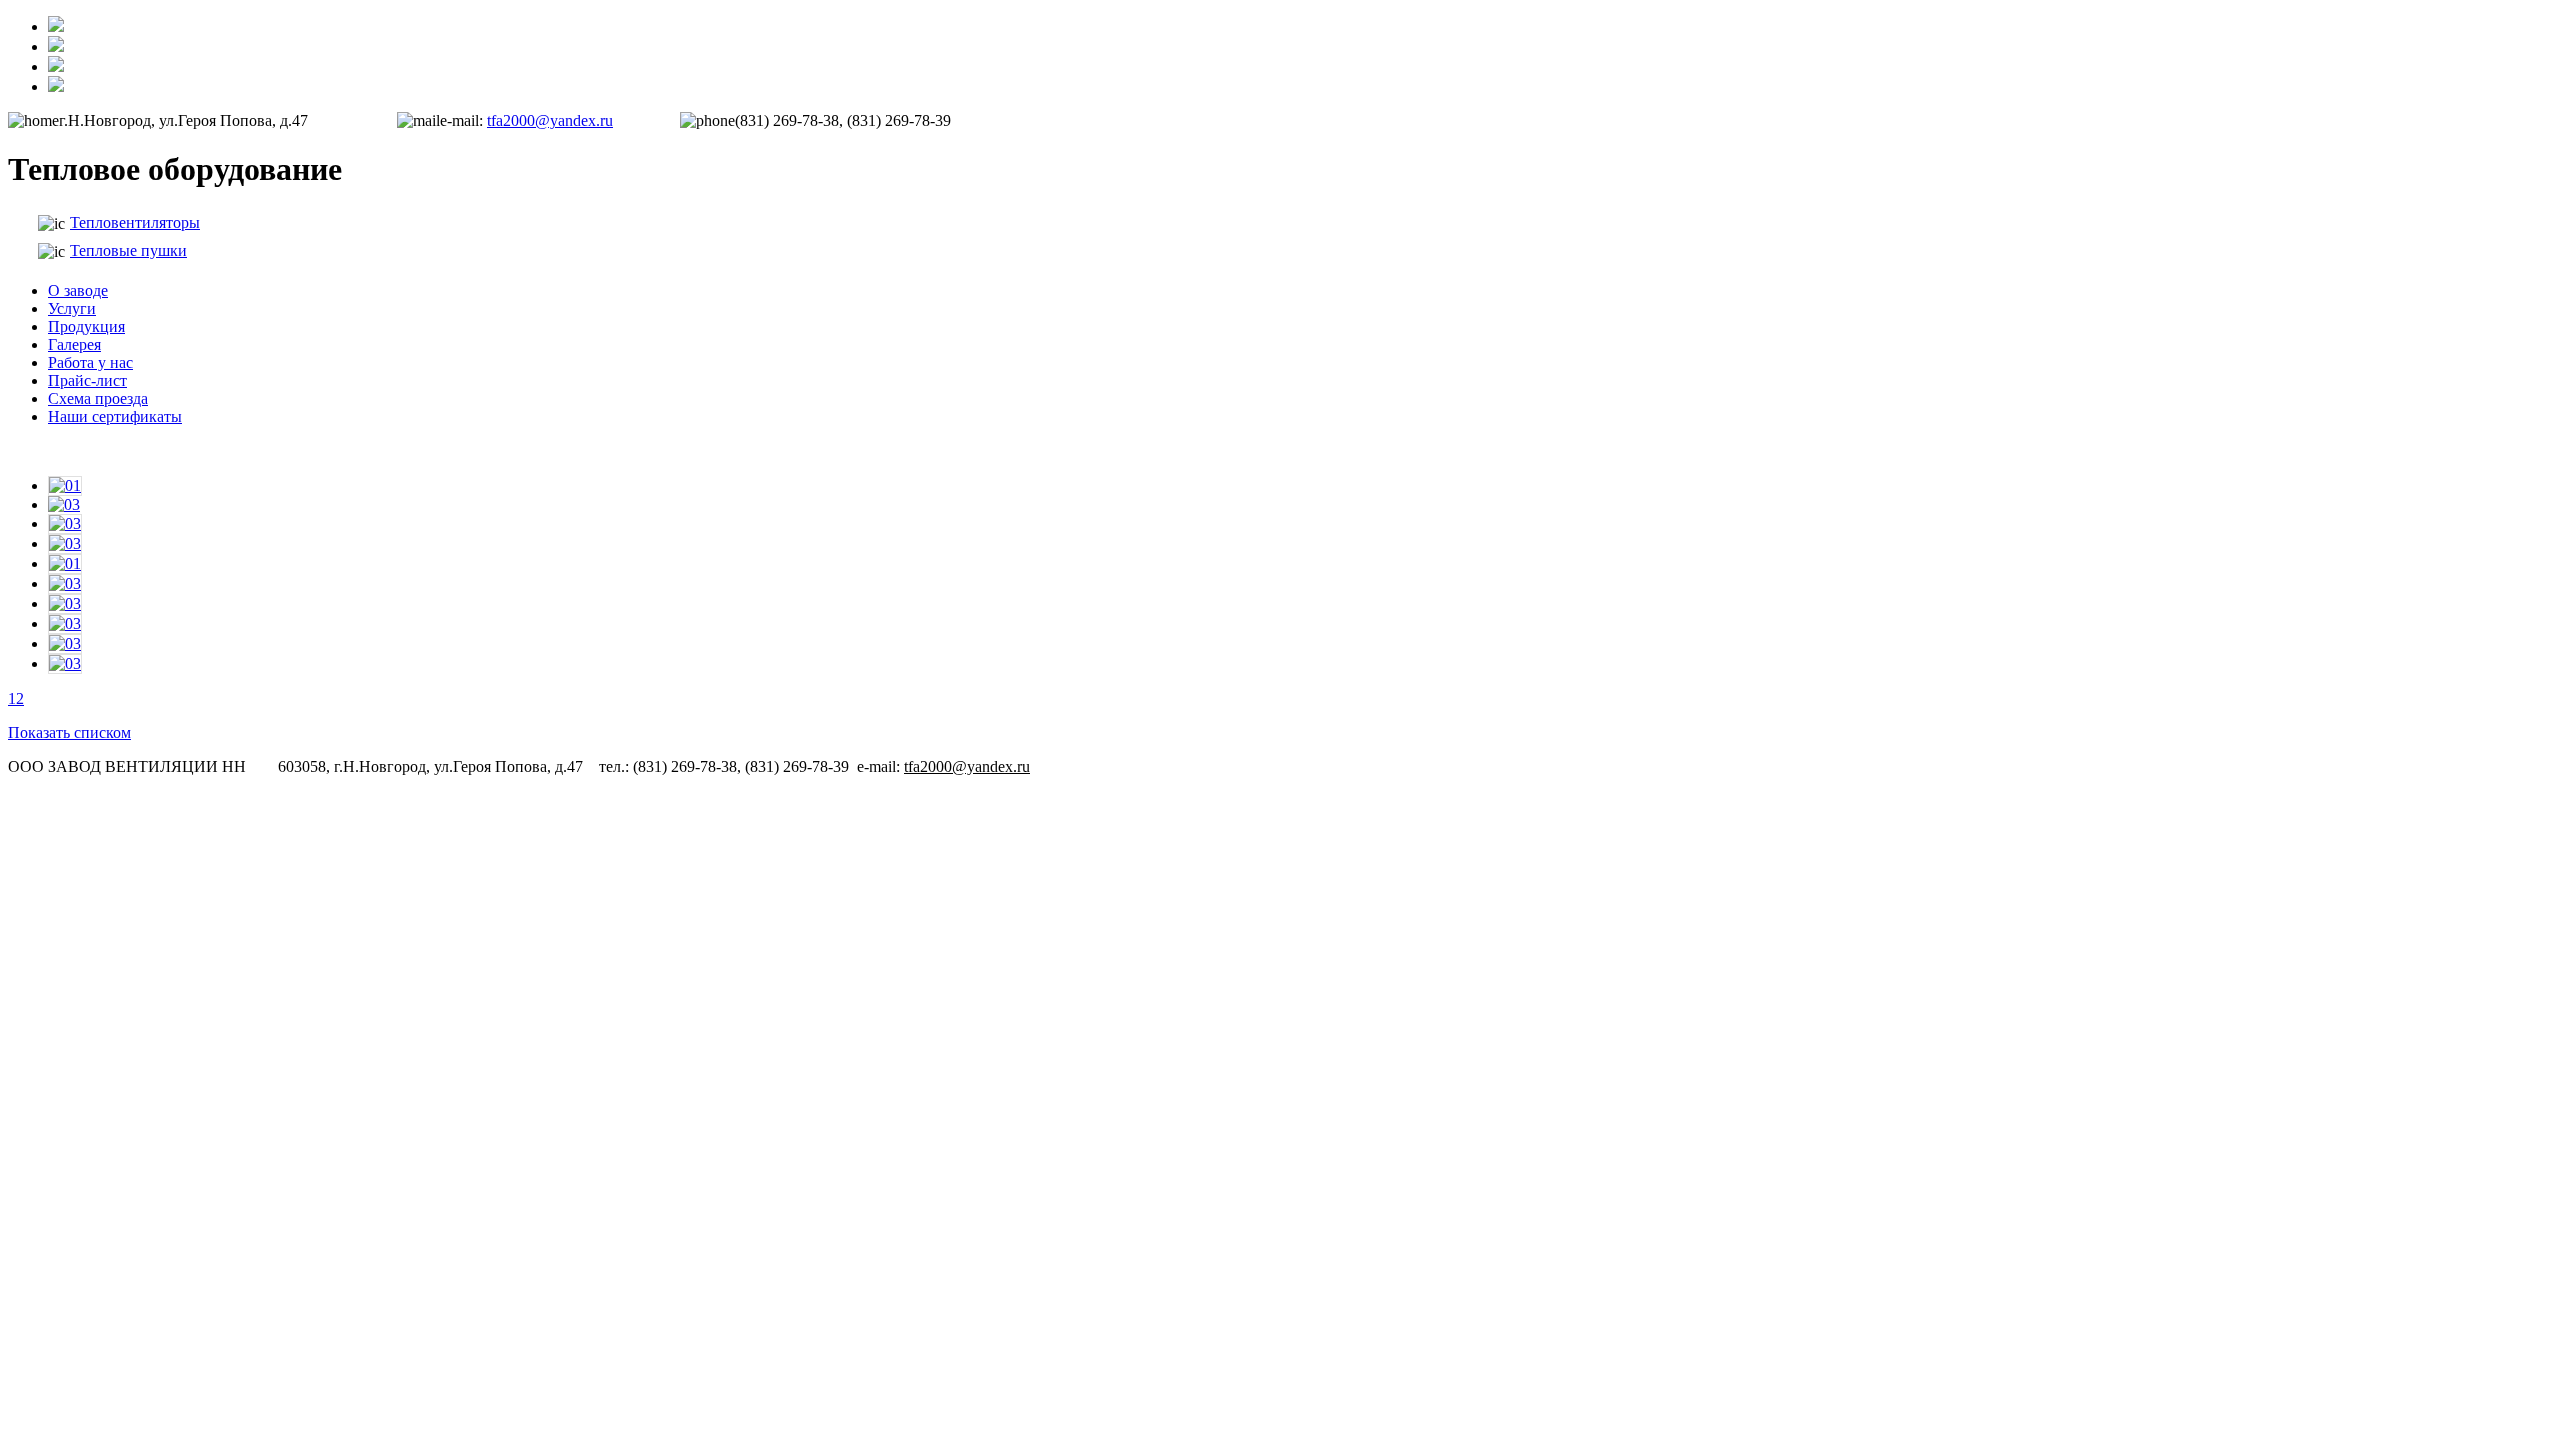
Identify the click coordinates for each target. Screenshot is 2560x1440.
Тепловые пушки (128, 250)
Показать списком (69, 732)
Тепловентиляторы (135, 222)
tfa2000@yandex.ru (550, 120)
